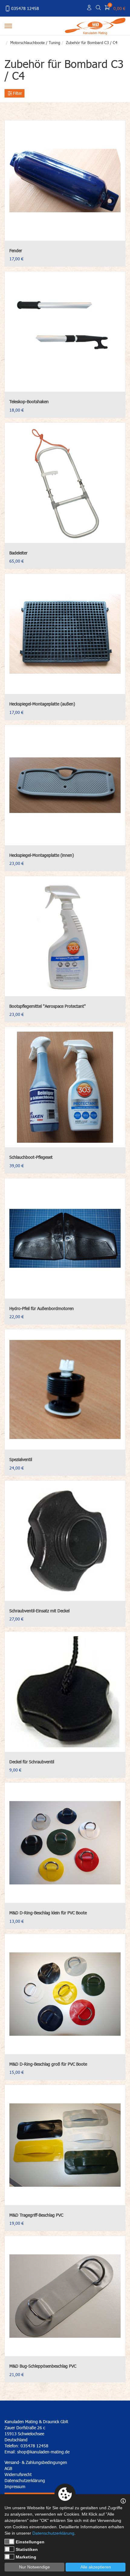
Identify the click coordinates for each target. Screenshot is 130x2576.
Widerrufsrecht (18, 2474)
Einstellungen (30, 2542)
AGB (8, 2468)
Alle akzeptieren (96, 2567)
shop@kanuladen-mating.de (43, 2452)
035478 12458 (25, 8)
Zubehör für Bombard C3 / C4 (92, 43)
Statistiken (27, 2549)
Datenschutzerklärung (25, 2480)
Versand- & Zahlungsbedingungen (36, 2462)
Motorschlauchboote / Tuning (35, 43)
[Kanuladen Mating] (95, 25)
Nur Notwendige (34, 2567)
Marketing (26, 2557)
